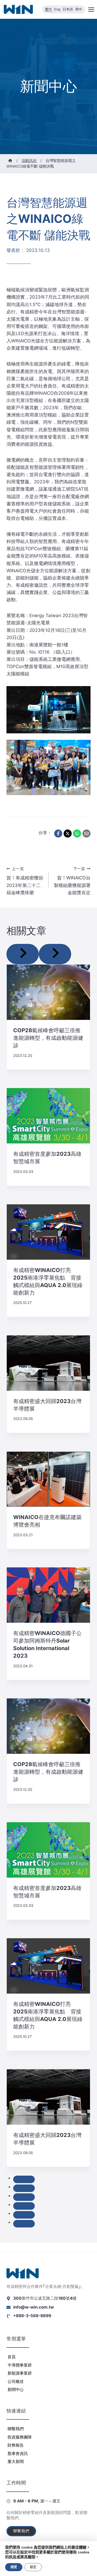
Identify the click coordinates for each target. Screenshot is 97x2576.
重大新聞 (16, 2461)
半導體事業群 (20, 2365)
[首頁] (10, 161)
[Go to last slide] (23, 954)
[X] (68, 834)
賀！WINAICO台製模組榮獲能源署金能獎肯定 (72, 881)
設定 (33, 2567)
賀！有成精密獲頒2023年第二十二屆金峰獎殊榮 (25, 881)
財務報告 (16, 2445)
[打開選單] (91, 9)
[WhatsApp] (77, 834)
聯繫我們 (16, 2429)
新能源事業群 (20, 2373)
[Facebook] (58, 834)
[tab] (24, 2179)
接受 (14, 2567)
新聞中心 (16, 2390)
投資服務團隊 (20, 2437)
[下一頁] (55, 954)
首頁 (12, 2357)
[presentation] (48, 992)
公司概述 (16, 2381)
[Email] (86, 834)
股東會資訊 (18, 2453)
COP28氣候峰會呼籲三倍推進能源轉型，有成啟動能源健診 (48, 1038)
